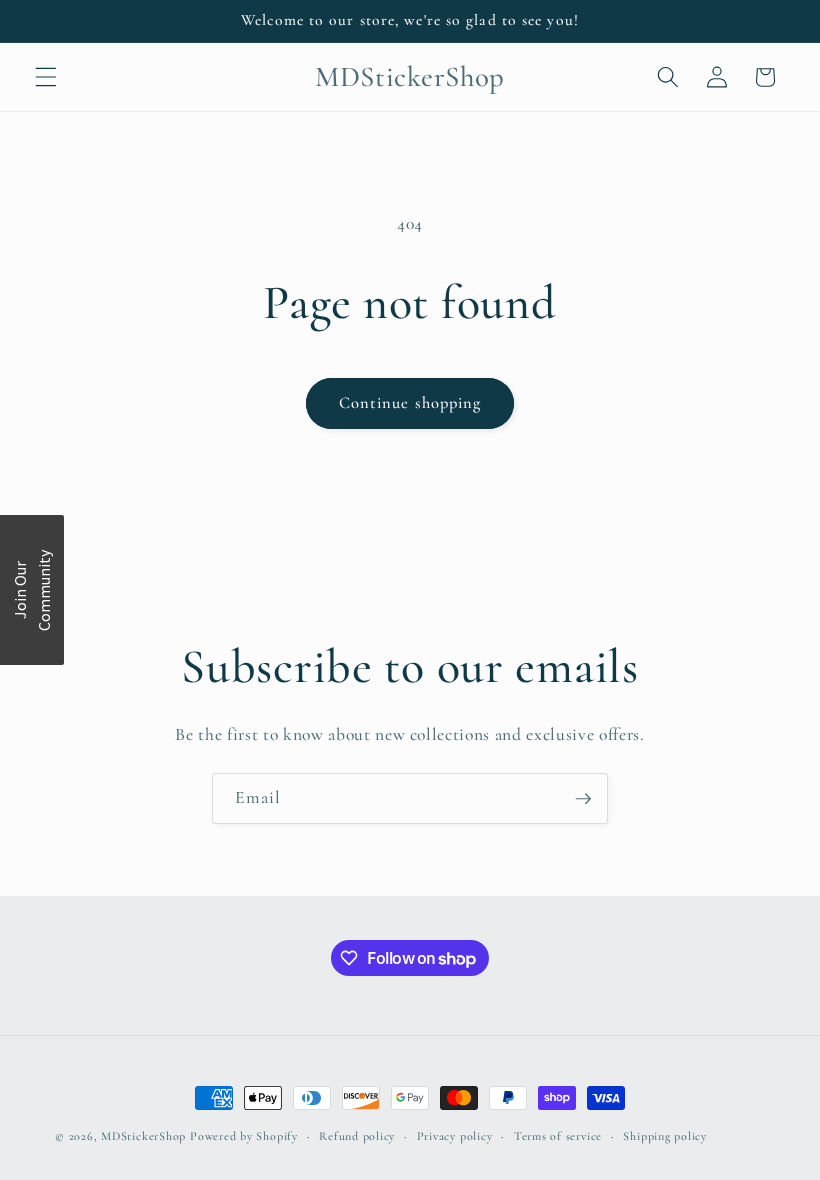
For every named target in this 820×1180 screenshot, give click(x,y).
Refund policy (357, 1136)
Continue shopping (410, 403)
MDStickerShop (143, 1136)
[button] (46, 77)
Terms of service (558, 1136)
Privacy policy (455, 1136)
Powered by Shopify (244, 1136)
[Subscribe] (583, 799)
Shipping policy (665, 1136)
